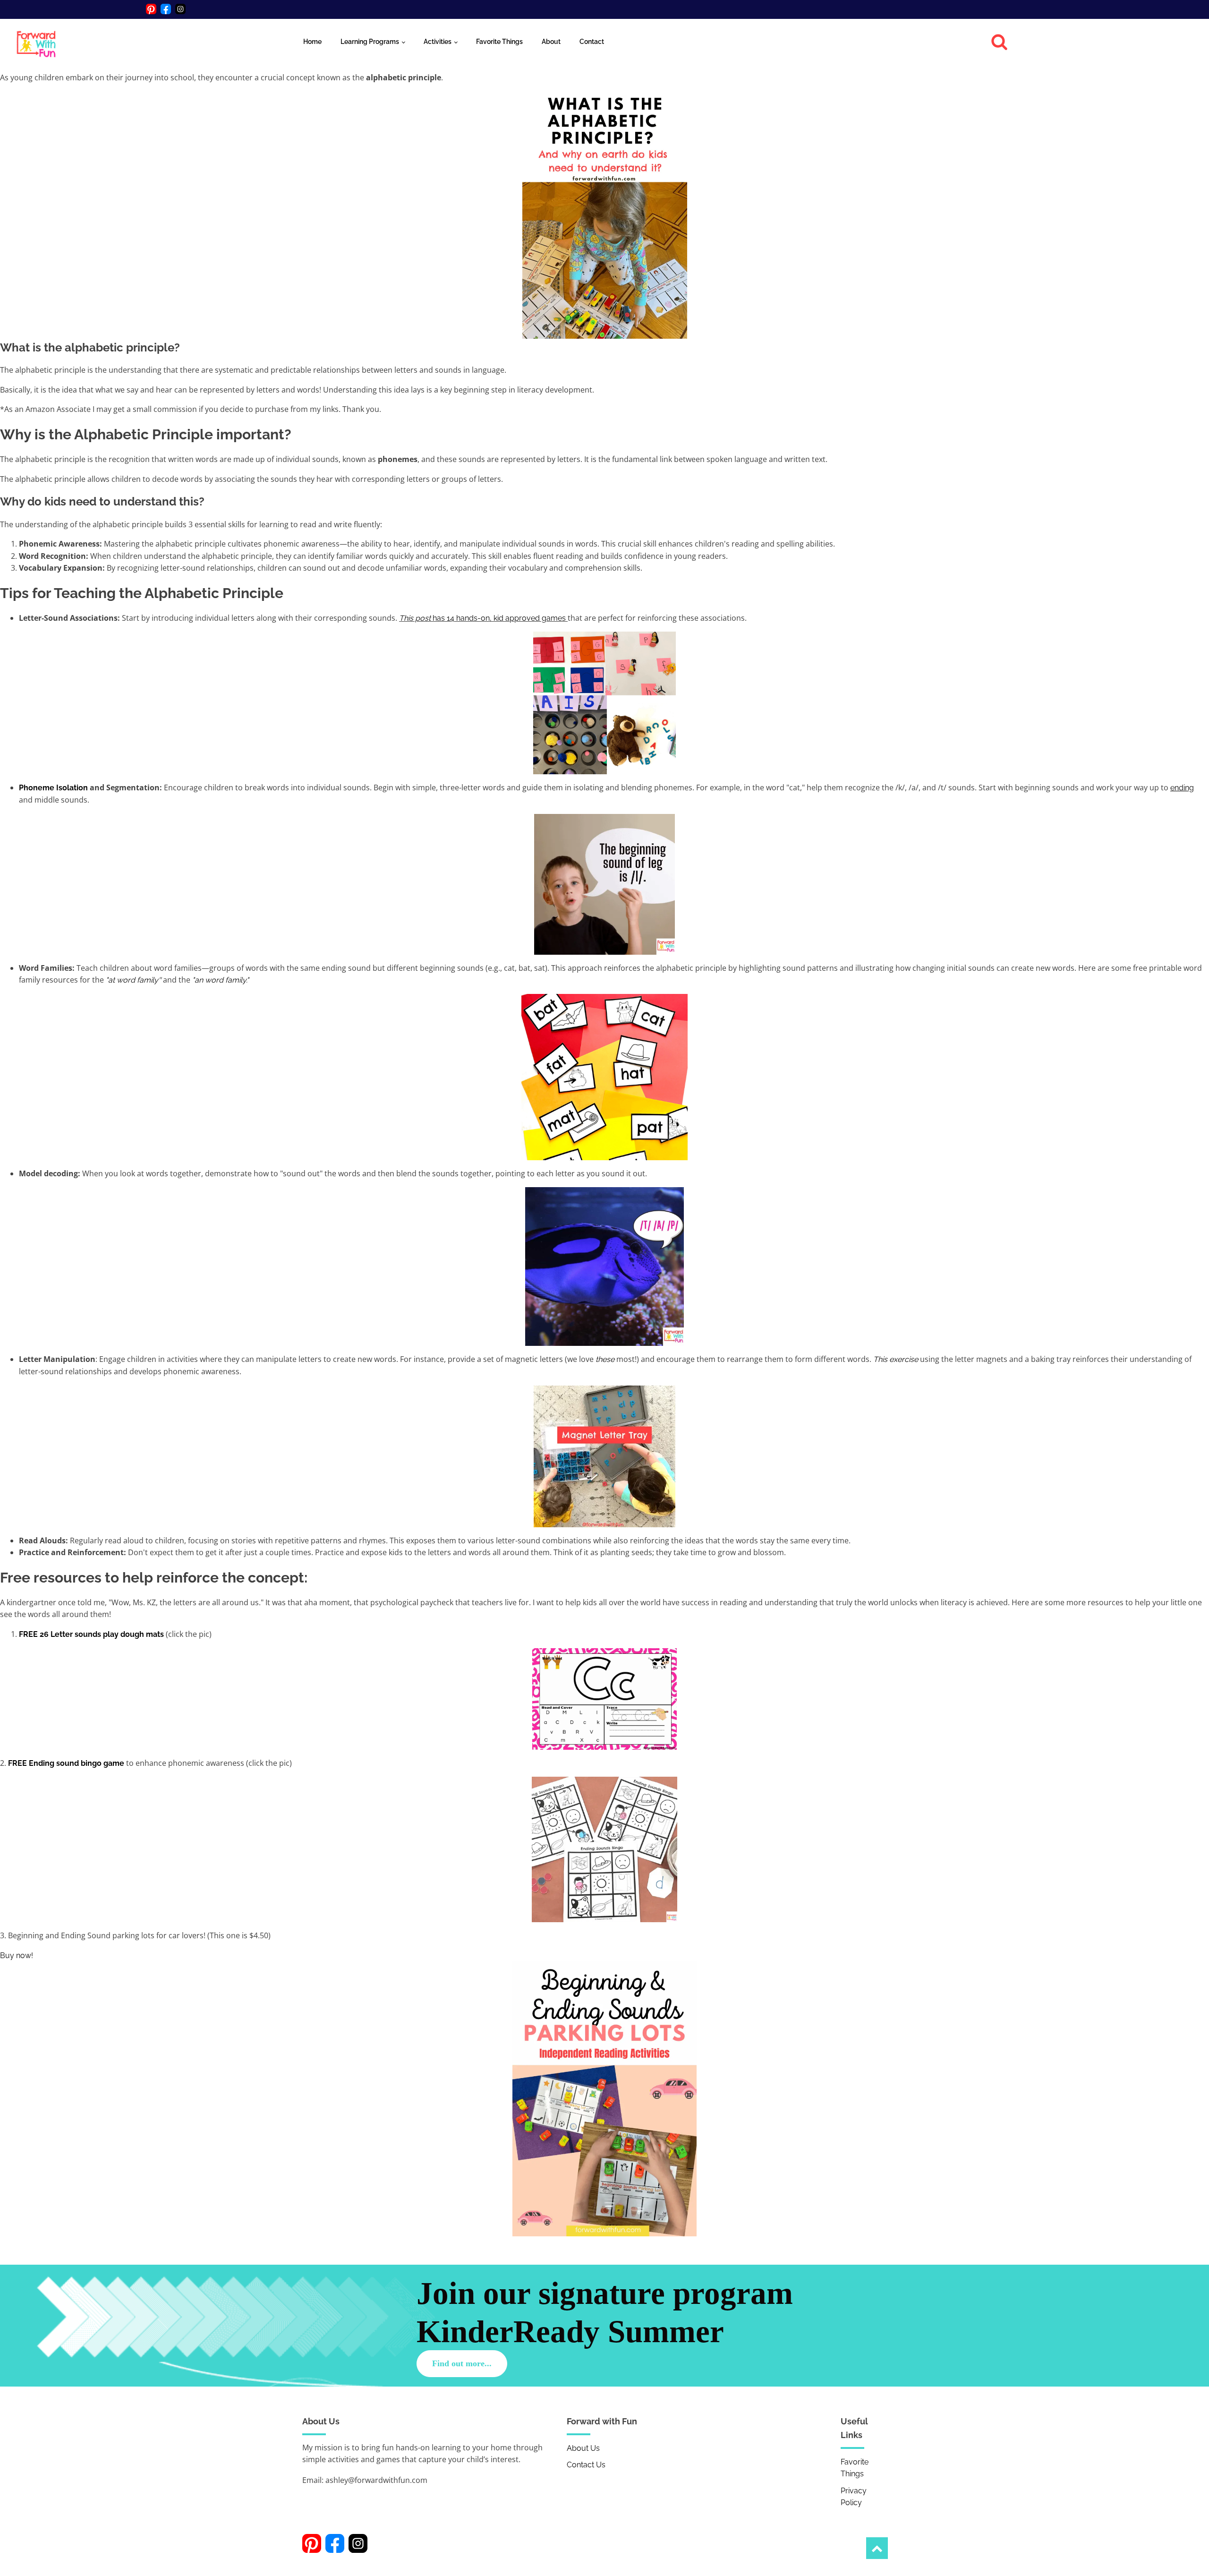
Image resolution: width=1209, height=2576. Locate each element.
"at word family (132, 980)
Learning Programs (370, 42)
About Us (583, 2448)
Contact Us (586, 2465)
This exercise (896, 1359)
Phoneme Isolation (53, 788)
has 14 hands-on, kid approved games (482, 618)
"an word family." (221, 980)
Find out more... (462, 2363)
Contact (592, 42)
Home (312, 42)
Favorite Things (499, 42)
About (551, 42)
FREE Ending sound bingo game (66, 1763)
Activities (438, 42)
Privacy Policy (854, 2497)
